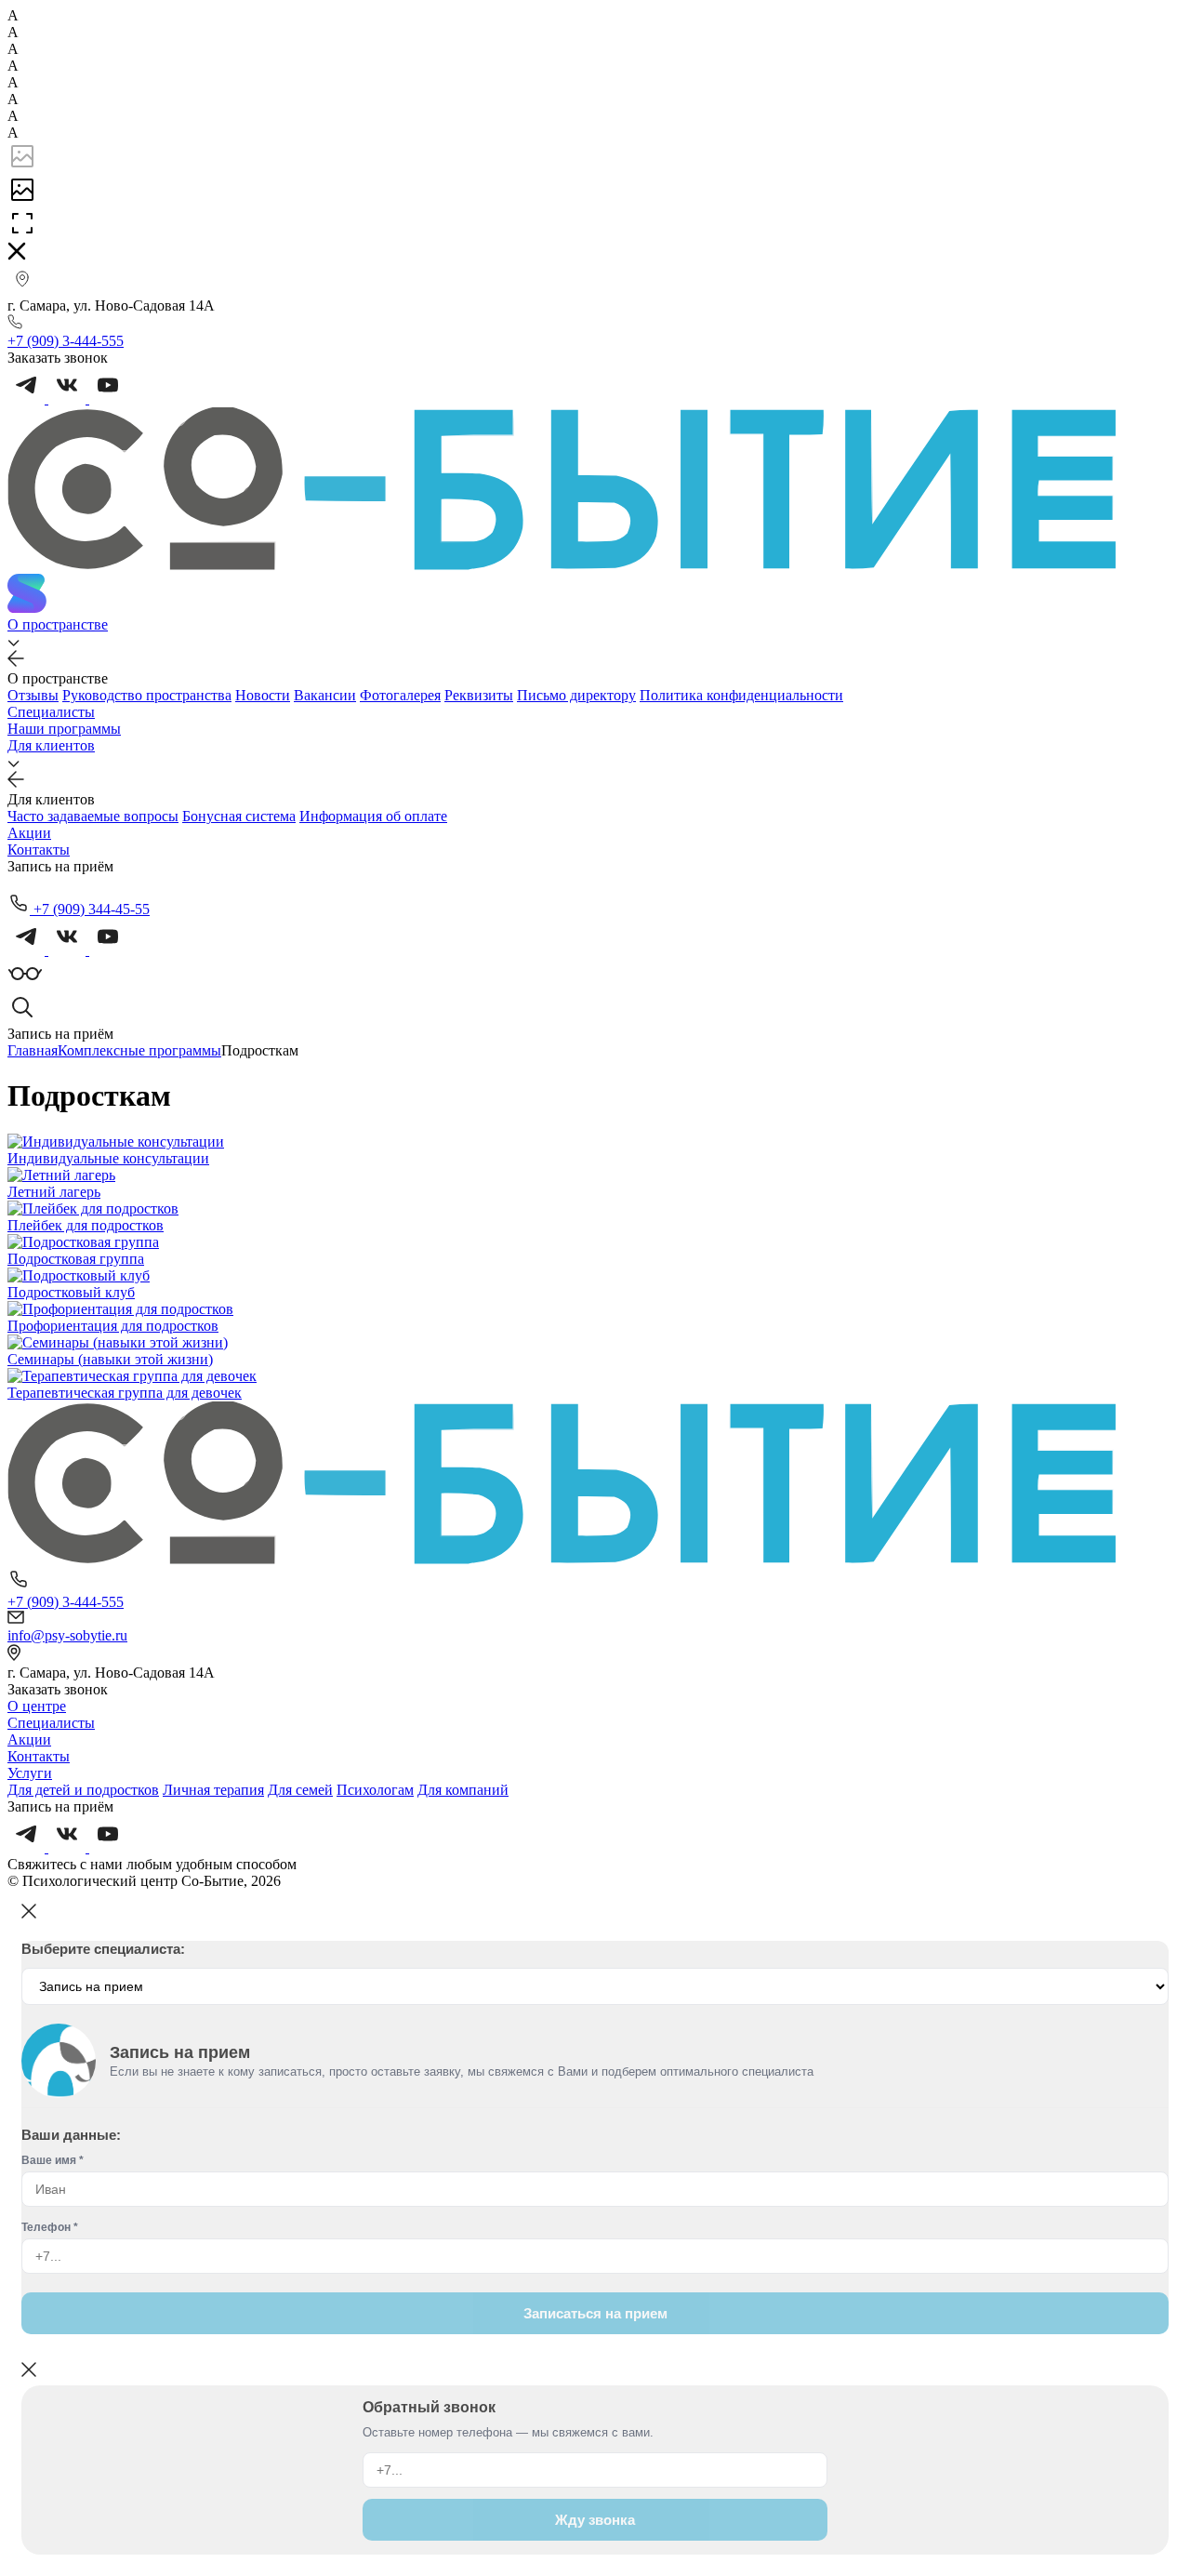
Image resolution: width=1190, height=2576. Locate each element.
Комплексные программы (139, 1050)
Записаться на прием (595, 2313)
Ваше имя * (53, 2160)
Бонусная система (239, 816)
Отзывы (33, 695)
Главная (33, 1050)
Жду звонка (595, 2520)
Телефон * (50, 2227)
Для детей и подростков (83, 1790)
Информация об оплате (373, 816)
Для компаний (463, 1790)
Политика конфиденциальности (741, 695)
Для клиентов (51, 745)
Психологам (375, 1790)
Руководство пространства (147, 695)
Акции (29, 833)
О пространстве (58, 624)
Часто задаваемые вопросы (93, 816)
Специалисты (51, 712)
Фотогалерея (400, 695)
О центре (37, 1706)
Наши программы (64, 729)
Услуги (30, 1773)
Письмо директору (576, 695)
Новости (263, 695)
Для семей (300, 1790)
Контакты (39, 850)
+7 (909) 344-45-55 (90, 909)
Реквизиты (479, 695)
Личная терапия (213, 1790)
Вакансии (325, 695)
